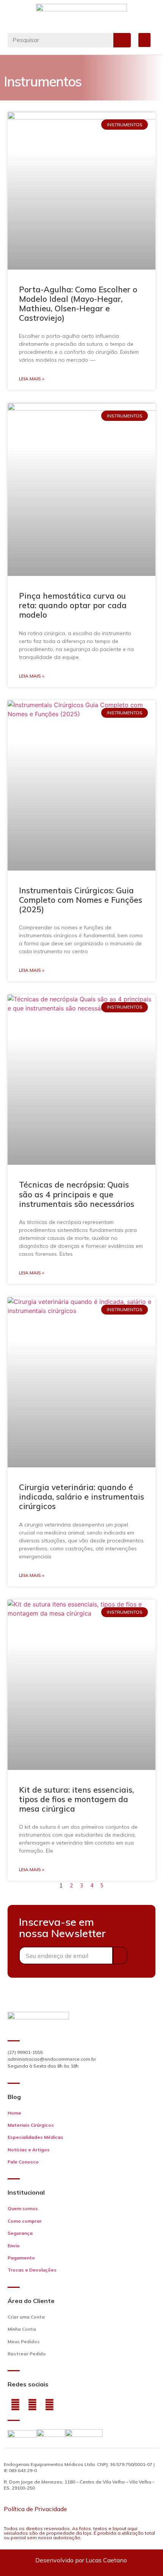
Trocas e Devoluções (32, 2270)
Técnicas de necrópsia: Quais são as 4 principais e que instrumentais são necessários (77, 1194)
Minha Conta (22, 2329)
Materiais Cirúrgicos (31, 2125)
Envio (14, 2246)
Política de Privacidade (35, 2509)
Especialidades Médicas (35, 2137)
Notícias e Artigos (29, 2150)
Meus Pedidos (24, 2341)
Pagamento (21, 2258)
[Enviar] (120, 1956)
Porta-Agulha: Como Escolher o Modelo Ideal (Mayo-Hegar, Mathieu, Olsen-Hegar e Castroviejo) (78, 304)
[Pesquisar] (122, 40)
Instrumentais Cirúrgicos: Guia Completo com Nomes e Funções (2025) (81, 900)
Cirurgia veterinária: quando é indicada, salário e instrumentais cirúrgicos (81, 1497)
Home (14, 2113)
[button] (144, 40)
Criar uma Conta (26, 2317)
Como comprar (25, 2221)
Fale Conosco (23, 2162)
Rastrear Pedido (27, 2354)
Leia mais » (31, 379)
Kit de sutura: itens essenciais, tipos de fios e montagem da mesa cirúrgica (76, 1799)
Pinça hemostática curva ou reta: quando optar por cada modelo (73, 605)
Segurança (20, 2233)
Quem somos (23, 2208)
